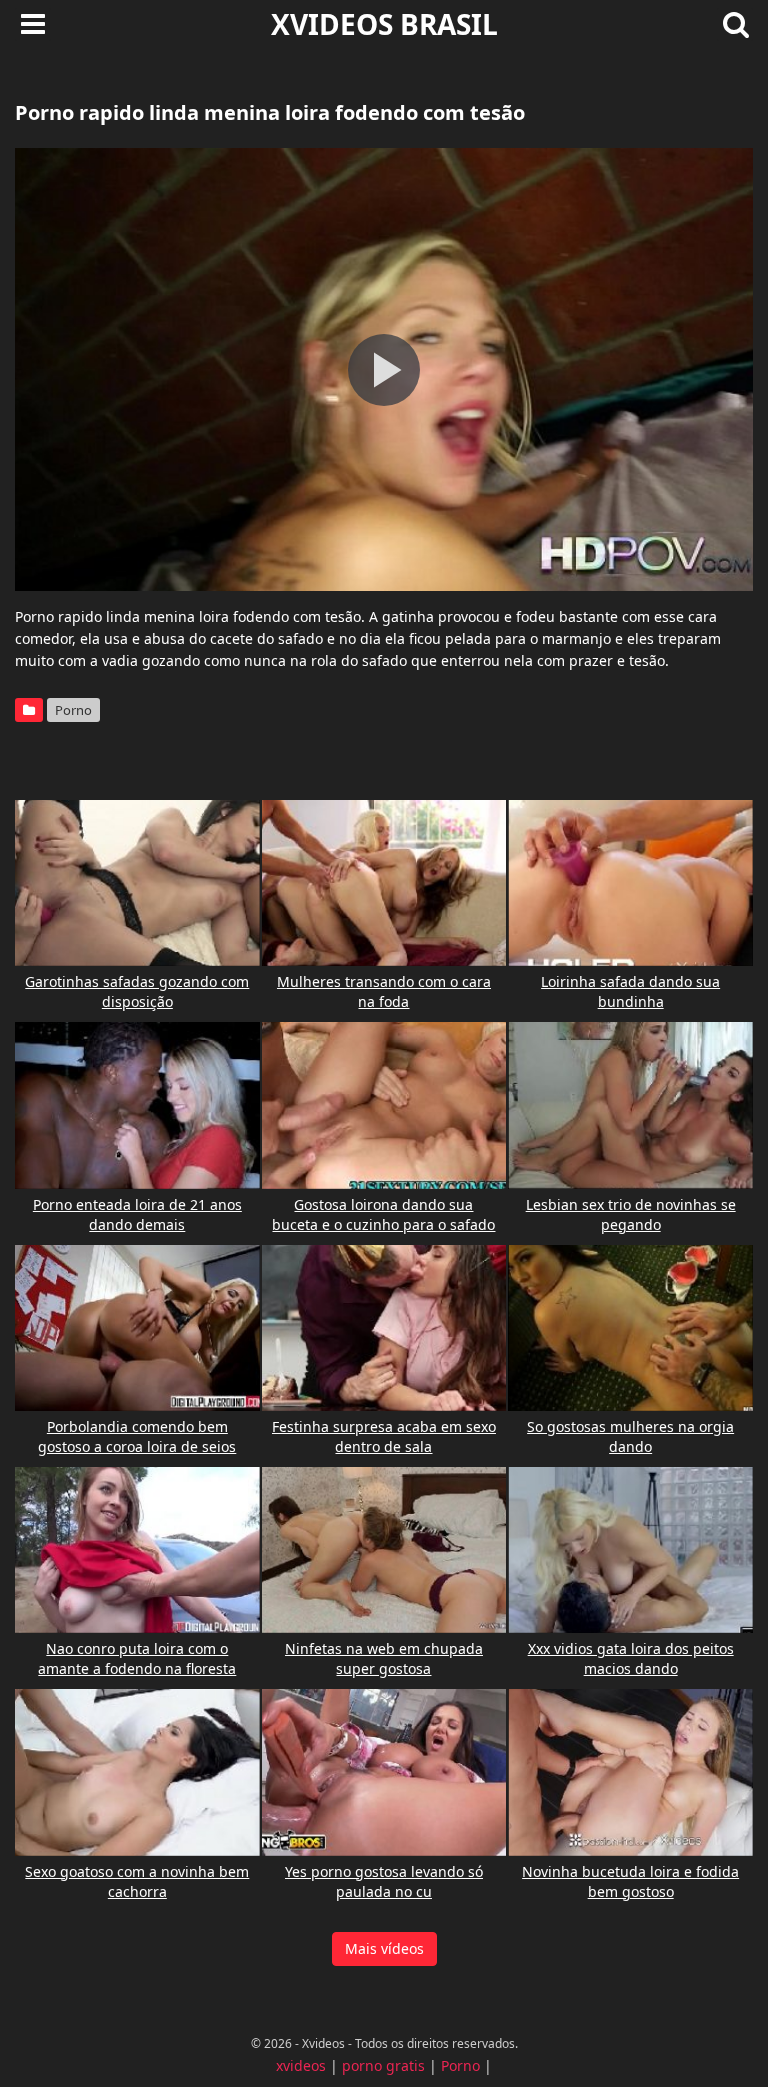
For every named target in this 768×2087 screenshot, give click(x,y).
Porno (73, 710)
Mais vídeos (384, 1948)
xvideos (301, 2065)
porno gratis (383, 2065)
